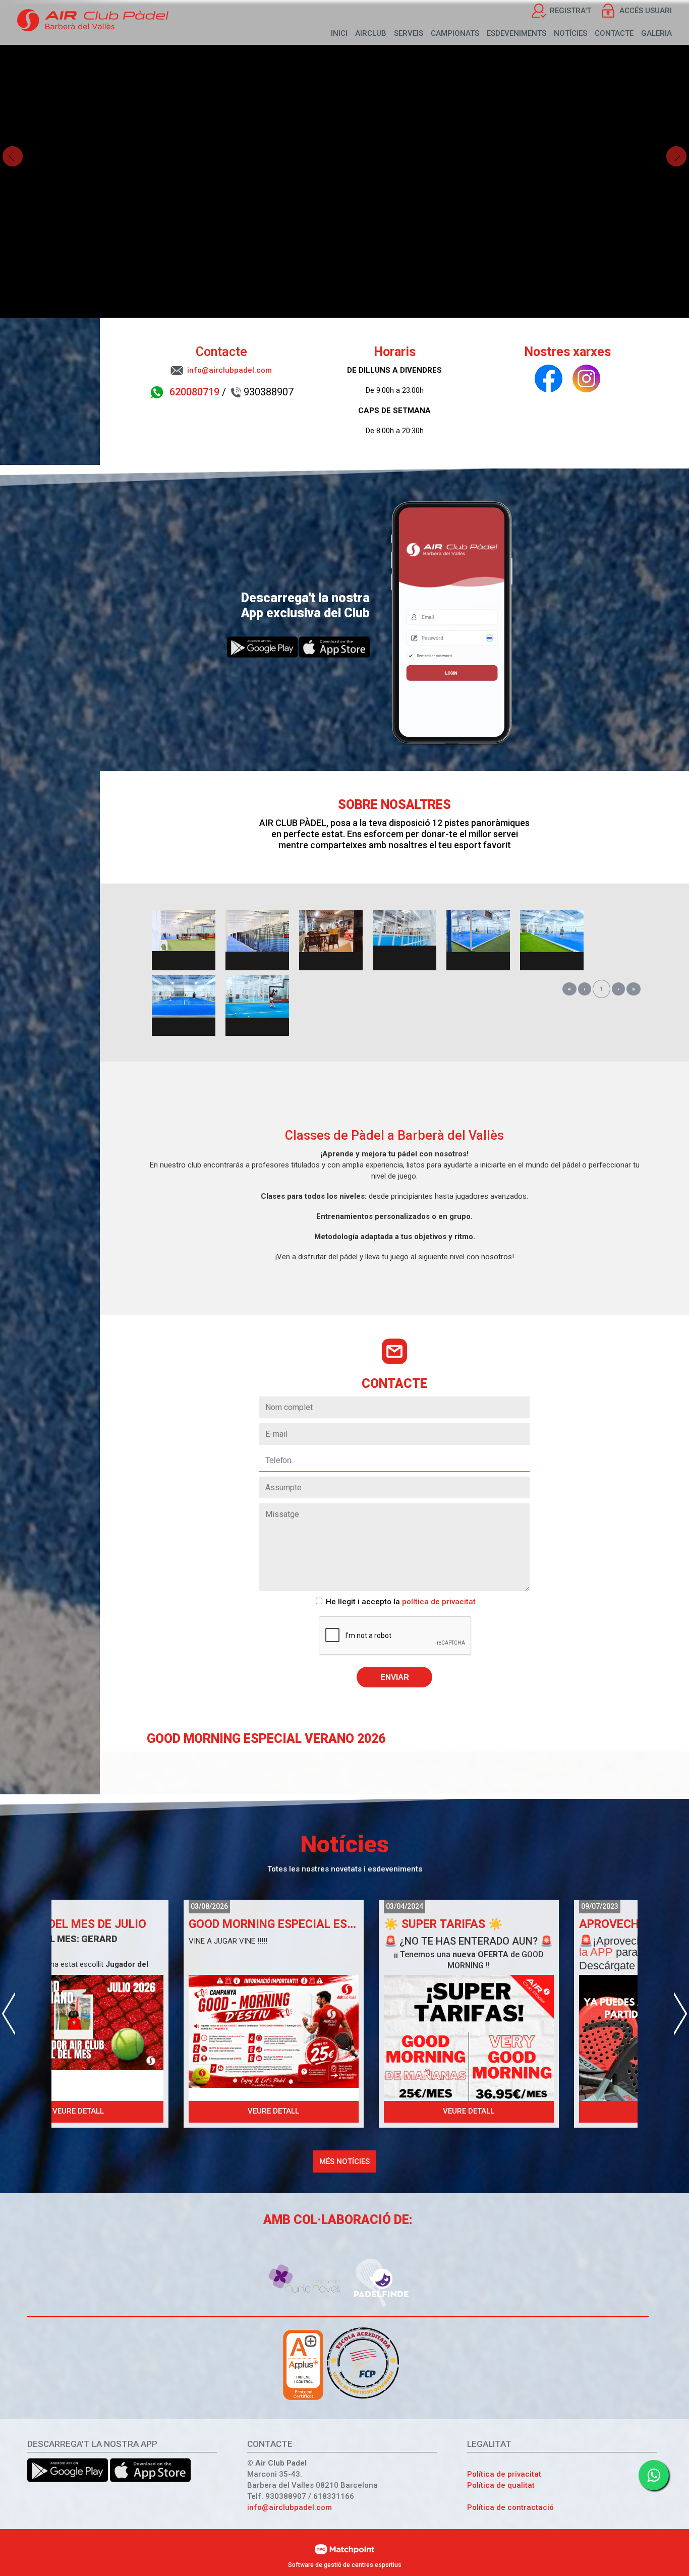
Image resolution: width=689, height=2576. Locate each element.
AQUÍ (559, 1966)
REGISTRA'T (570, 11)
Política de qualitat (501, 2485)
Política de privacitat (504, 2474)
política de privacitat (439, 1602)
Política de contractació (510, 2507)
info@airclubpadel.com (290, 2507)
